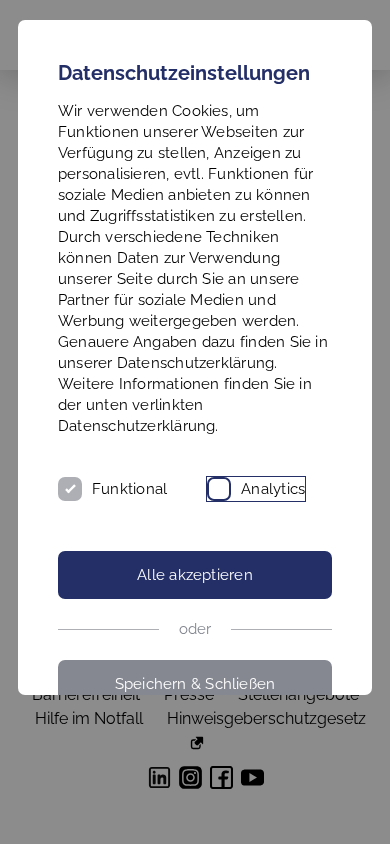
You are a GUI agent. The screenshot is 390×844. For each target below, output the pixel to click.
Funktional (129, 489)
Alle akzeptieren (195, 575)
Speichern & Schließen (195, 684)
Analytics (273, 489)
